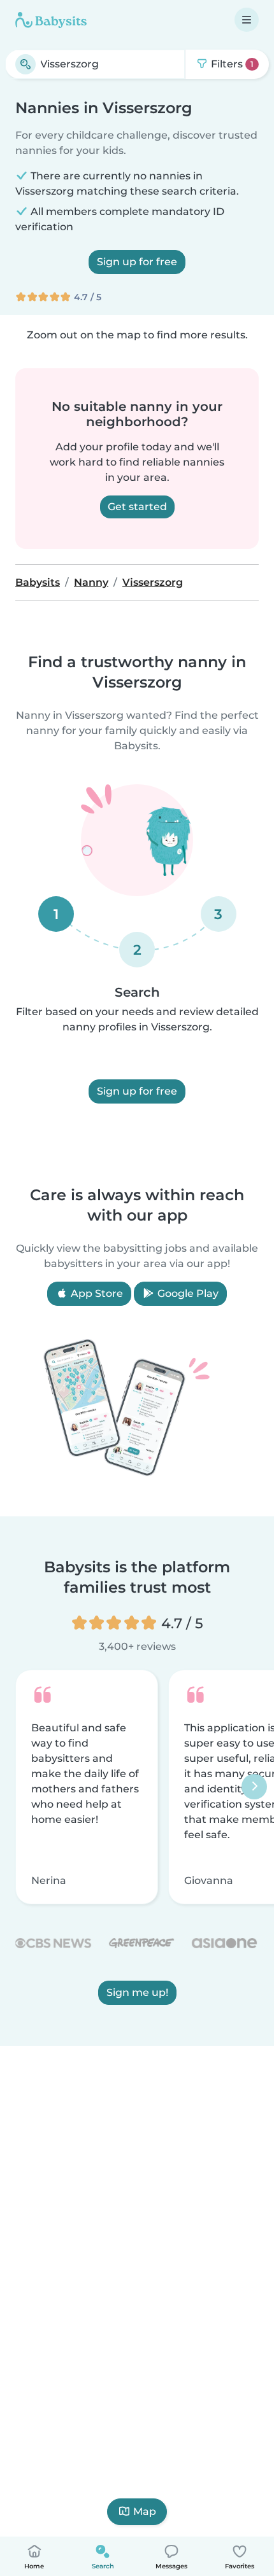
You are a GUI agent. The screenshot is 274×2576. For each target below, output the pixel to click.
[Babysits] (51, 20)
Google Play (187, 1293)
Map (145, 2511)
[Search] (25, 64)
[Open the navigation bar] (247, 20)
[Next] (254, 1787)
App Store (96, 1293)
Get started (137, 507)
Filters (231, 64)
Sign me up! (137, 1993)
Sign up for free (137, 262)
